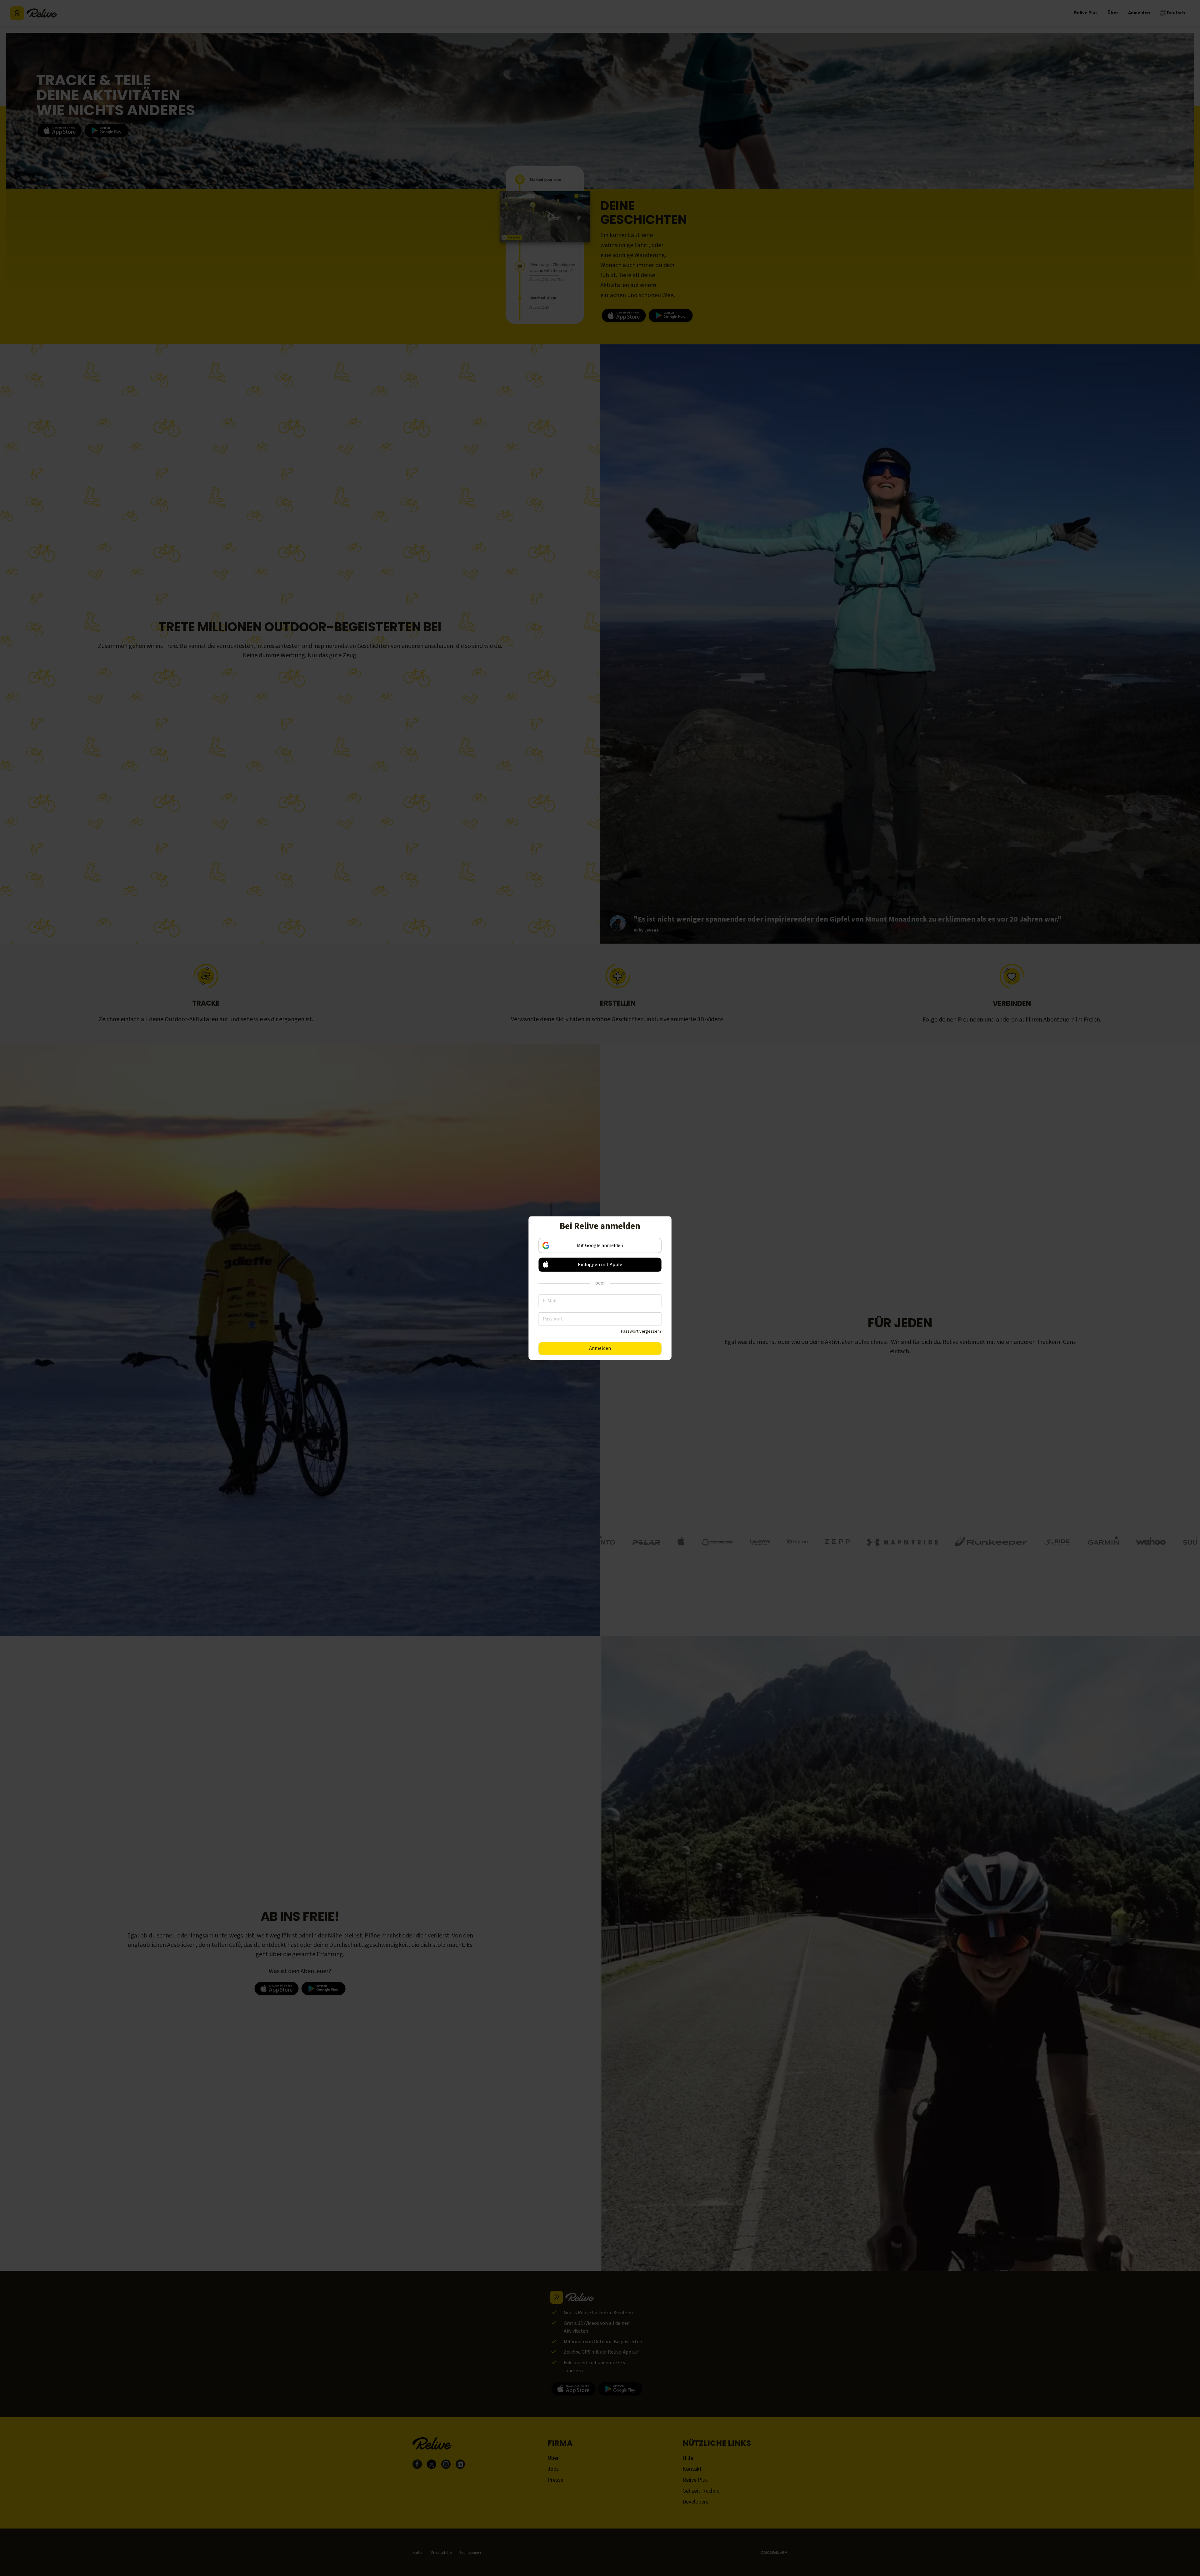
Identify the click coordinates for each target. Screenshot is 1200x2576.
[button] (600, 1264)
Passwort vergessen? (641, 1331)
